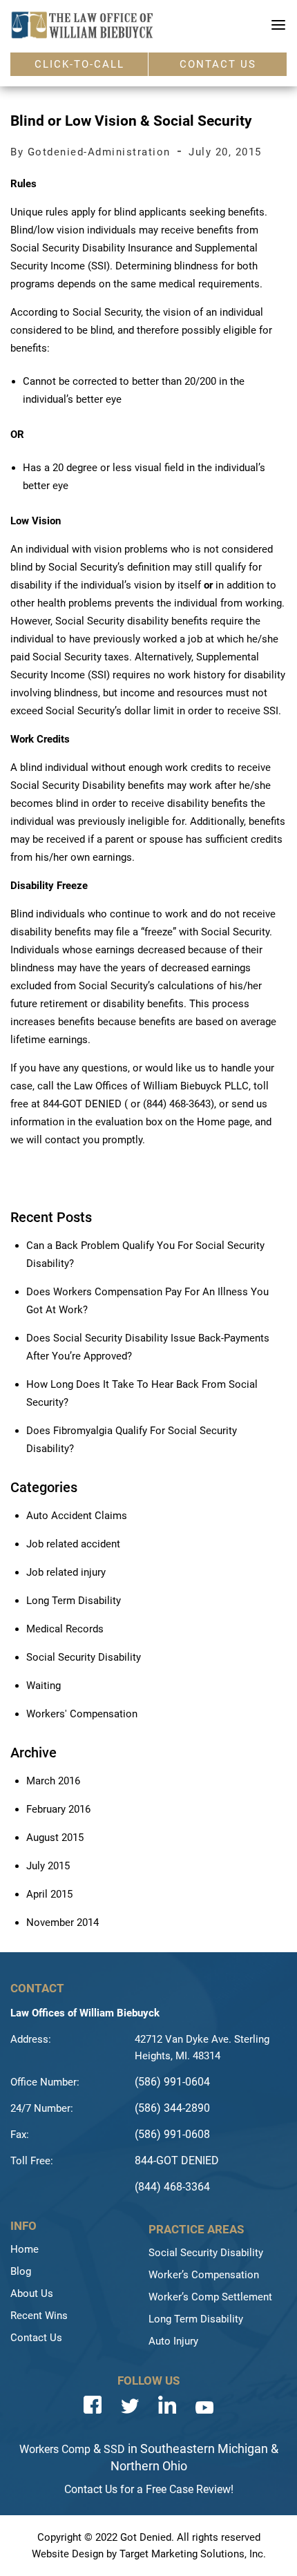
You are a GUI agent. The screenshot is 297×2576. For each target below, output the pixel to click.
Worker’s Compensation (204, 2275)
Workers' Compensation (82, 1714)
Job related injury (66, 1572)
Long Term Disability (74, 1601)
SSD (114, 2449)
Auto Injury (173, 2341)
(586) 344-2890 (172, 2108)
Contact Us (36, 2338)
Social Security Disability (84, 1657)
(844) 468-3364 (172, 2187)
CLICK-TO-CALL (79, 64)
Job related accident (73, 1544)
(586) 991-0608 (172, 2134)
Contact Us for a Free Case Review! (149, 2489)
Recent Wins (39, 2316)
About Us (32, 2293)
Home (25, 2249)
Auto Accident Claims (77, 1516)
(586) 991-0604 (172, 2082)
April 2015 (49, 1894)
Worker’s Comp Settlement (210, 2297)
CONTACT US (218, 64)
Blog (21, 2271)
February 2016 (58, 1809)
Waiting (44, 1686)
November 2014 (63, 1923)
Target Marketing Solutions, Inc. (193, 2554)
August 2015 (55, 1838)
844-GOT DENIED (177, 2160)
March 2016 (53, 1781)
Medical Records (65, 1629)
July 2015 (48, 1866)
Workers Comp (55, 2449)
